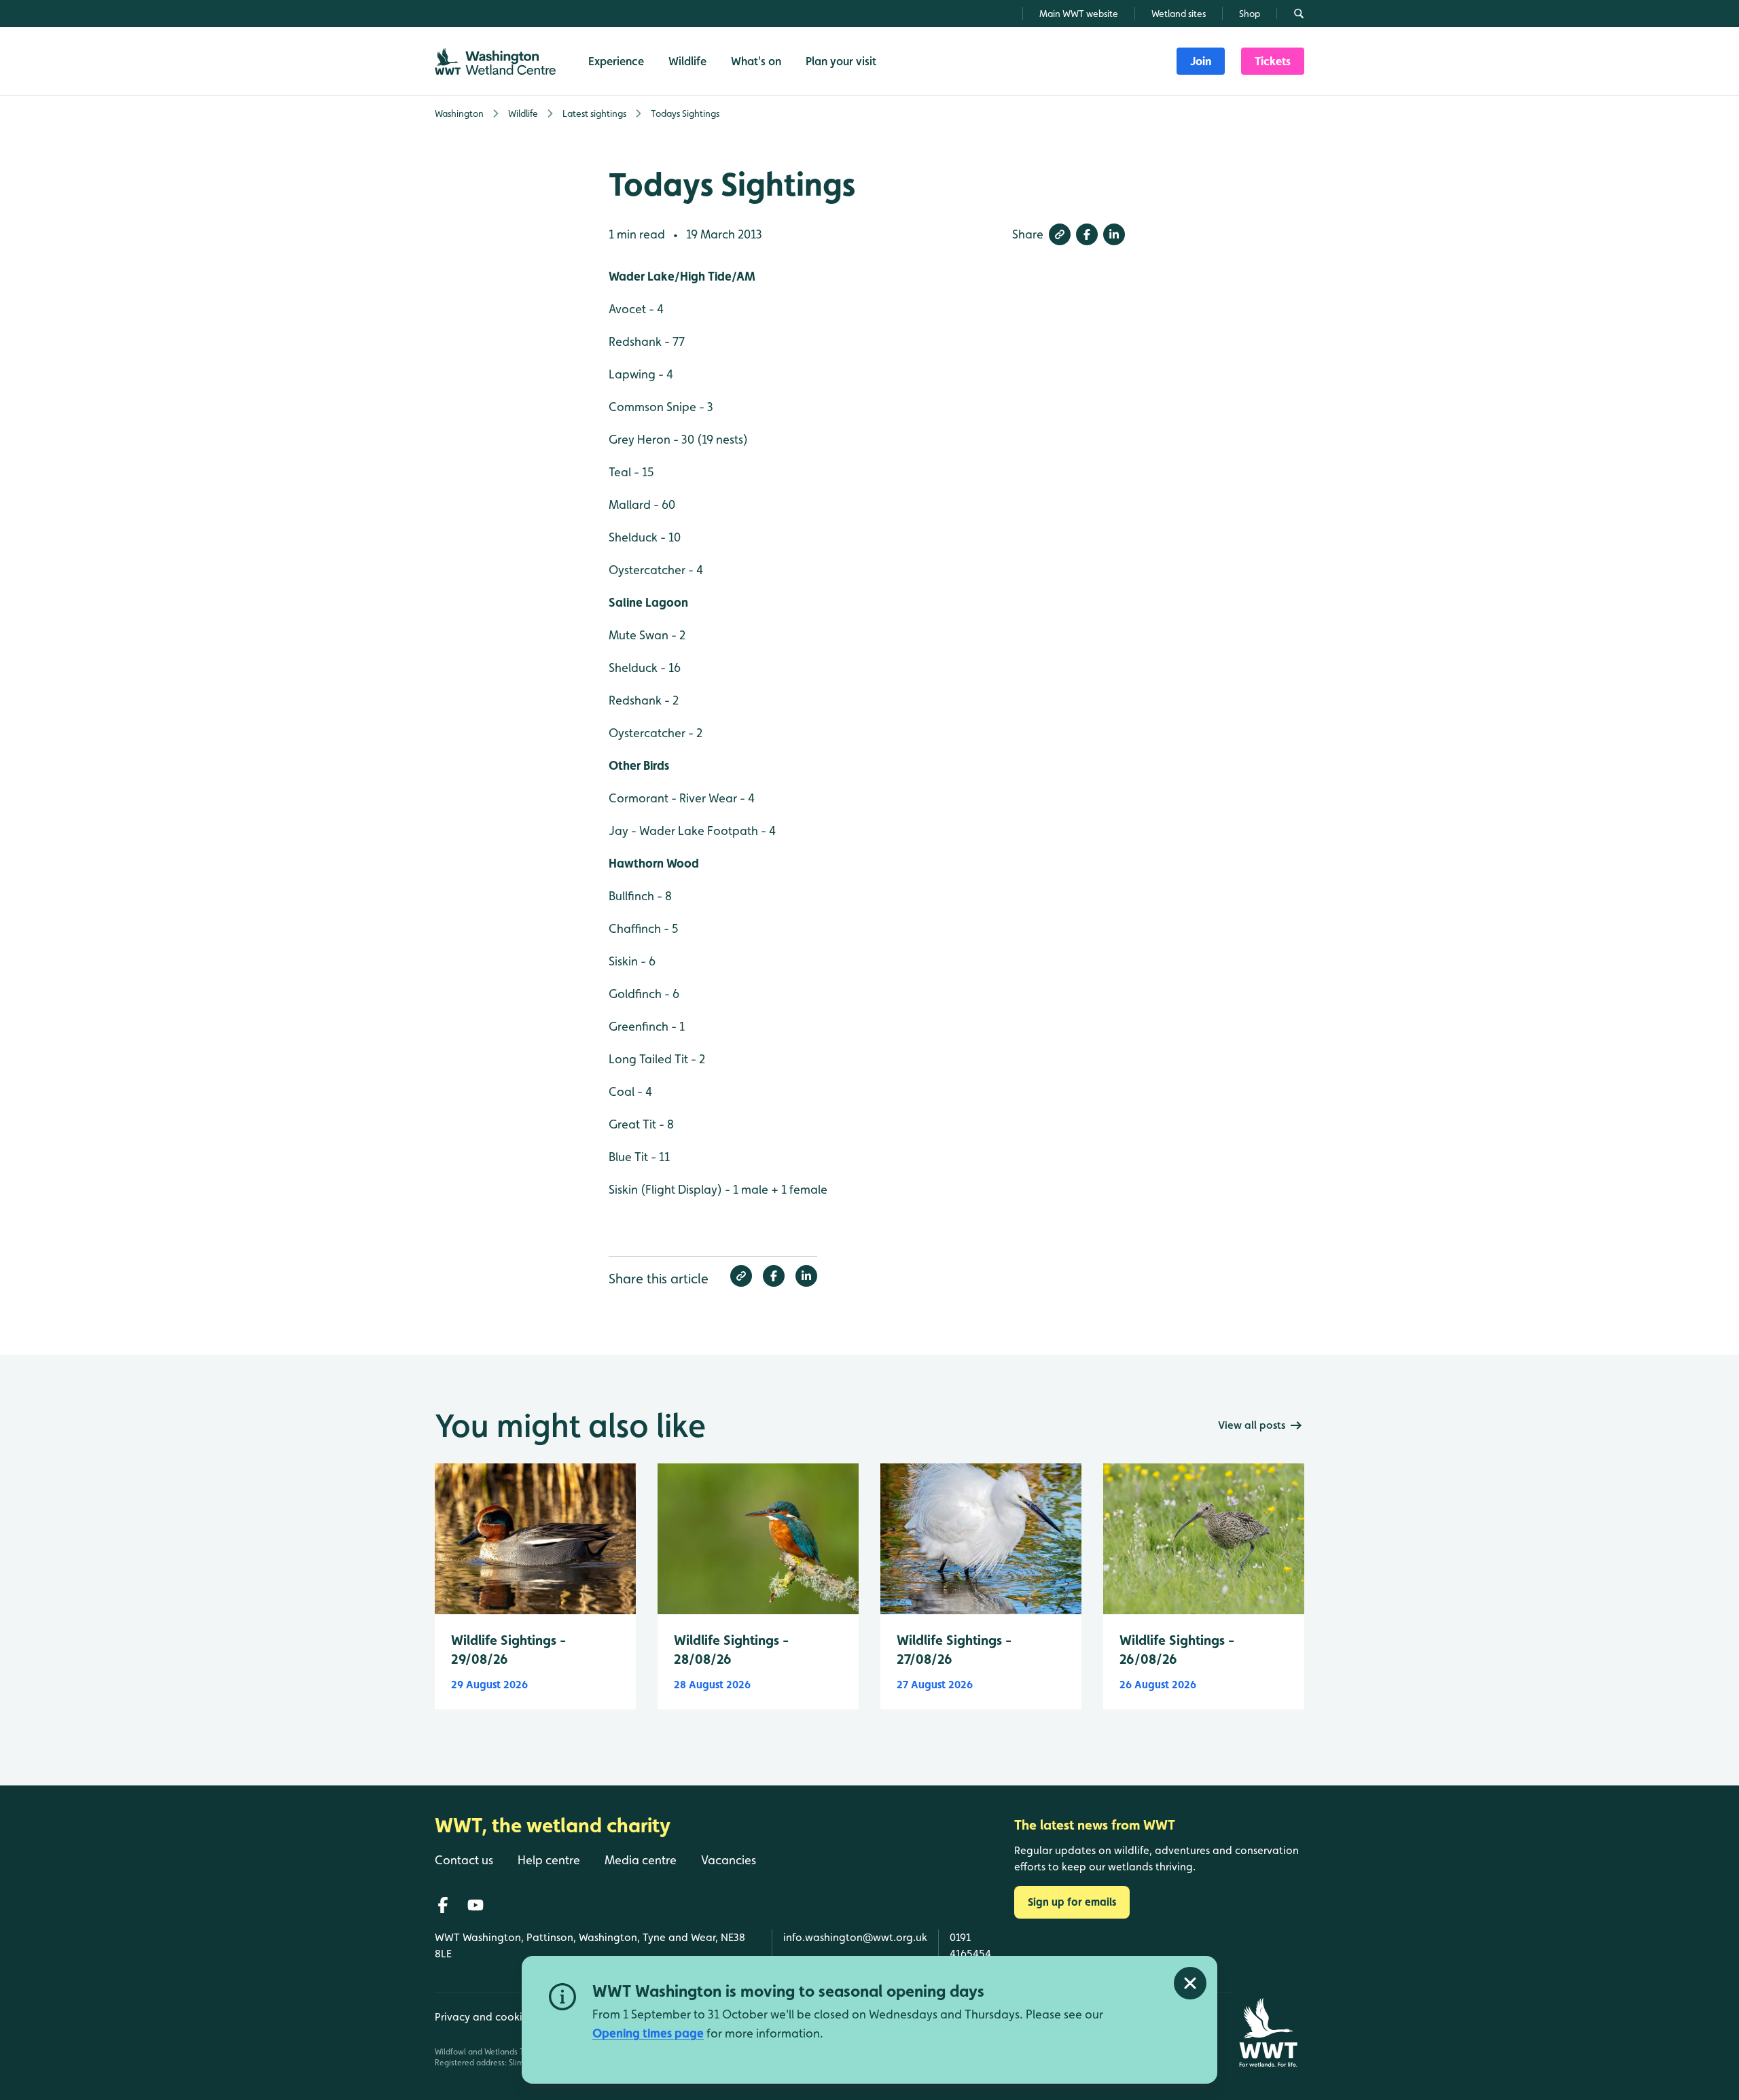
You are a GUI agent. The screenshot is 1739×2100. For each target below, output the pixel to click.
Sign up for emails (1072, 1902)
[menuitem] (1201, 61)
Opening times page (648, 2033)
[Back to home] (1268, 2032)
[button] (1060, 234)
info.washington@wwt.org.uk (855, 1937)
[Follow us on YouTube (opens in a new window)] (476, 1905)
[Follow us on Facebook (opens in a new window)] (443, 1905)
